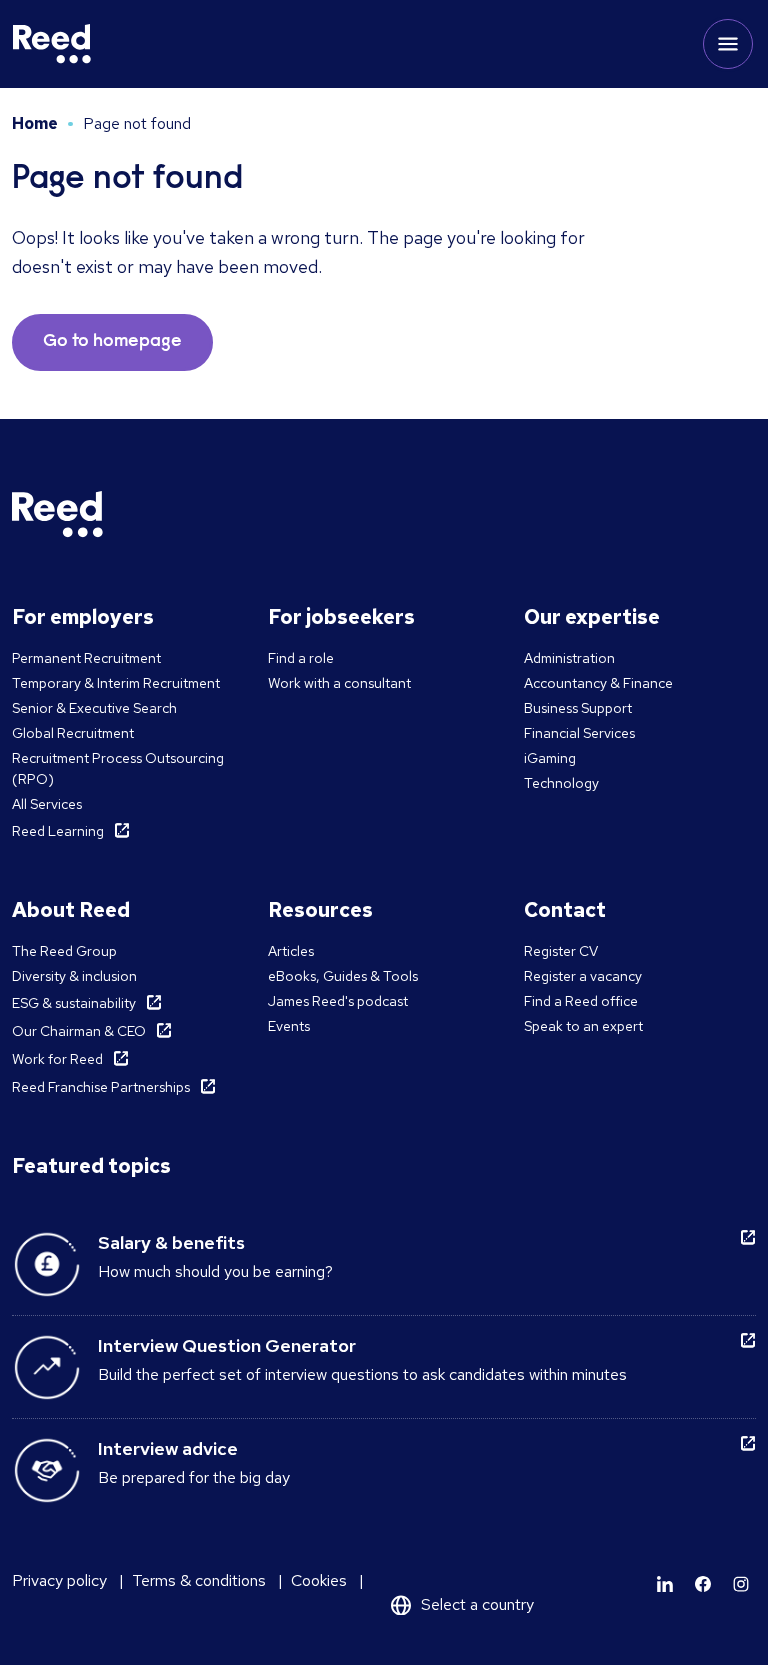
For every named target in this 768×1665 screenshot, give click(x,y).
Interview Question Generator (227, 1345)
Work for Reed (57, 1059)
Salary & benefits (171, 1242)
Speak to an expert (583, 1026)
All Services (47, 804)
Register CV (561, 951)
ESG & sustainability (74, 1003)
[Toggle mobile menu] (728, 44)
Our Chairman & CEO (79, 1031)
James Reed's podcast (338, 1001)
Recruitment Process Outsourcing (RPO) (118, 768)
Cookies (319, 1580)
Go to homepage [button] (112, 342)
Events (289, 1026)
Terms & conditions (199, 1580)
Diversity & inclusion (74, 976)
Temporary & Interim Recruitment (116, 683)
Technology (561, 783)
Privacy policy (59, 1580)
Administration (569, 658)
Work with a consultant (339, 683)
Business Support (578, 708)
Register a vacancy (583, 976)
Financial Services (579, 733)
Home (35, 123)
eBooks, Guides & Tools (343, 976)
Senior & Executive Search (94, 708)
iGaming (550, 758)
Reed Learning (58, 831)
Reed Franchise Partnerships (101, 1087)
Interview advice (168, 1448)
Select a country (477, 1604)
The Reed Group (64, 951)
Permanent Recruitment (86, 658)
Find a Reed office (581, 1001)
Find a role (301, 658)
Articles (291, 951)
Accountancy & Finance (598, 683)
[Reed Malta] (52, 44)
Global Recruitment (73, 733)
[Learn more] (665, 1584)
